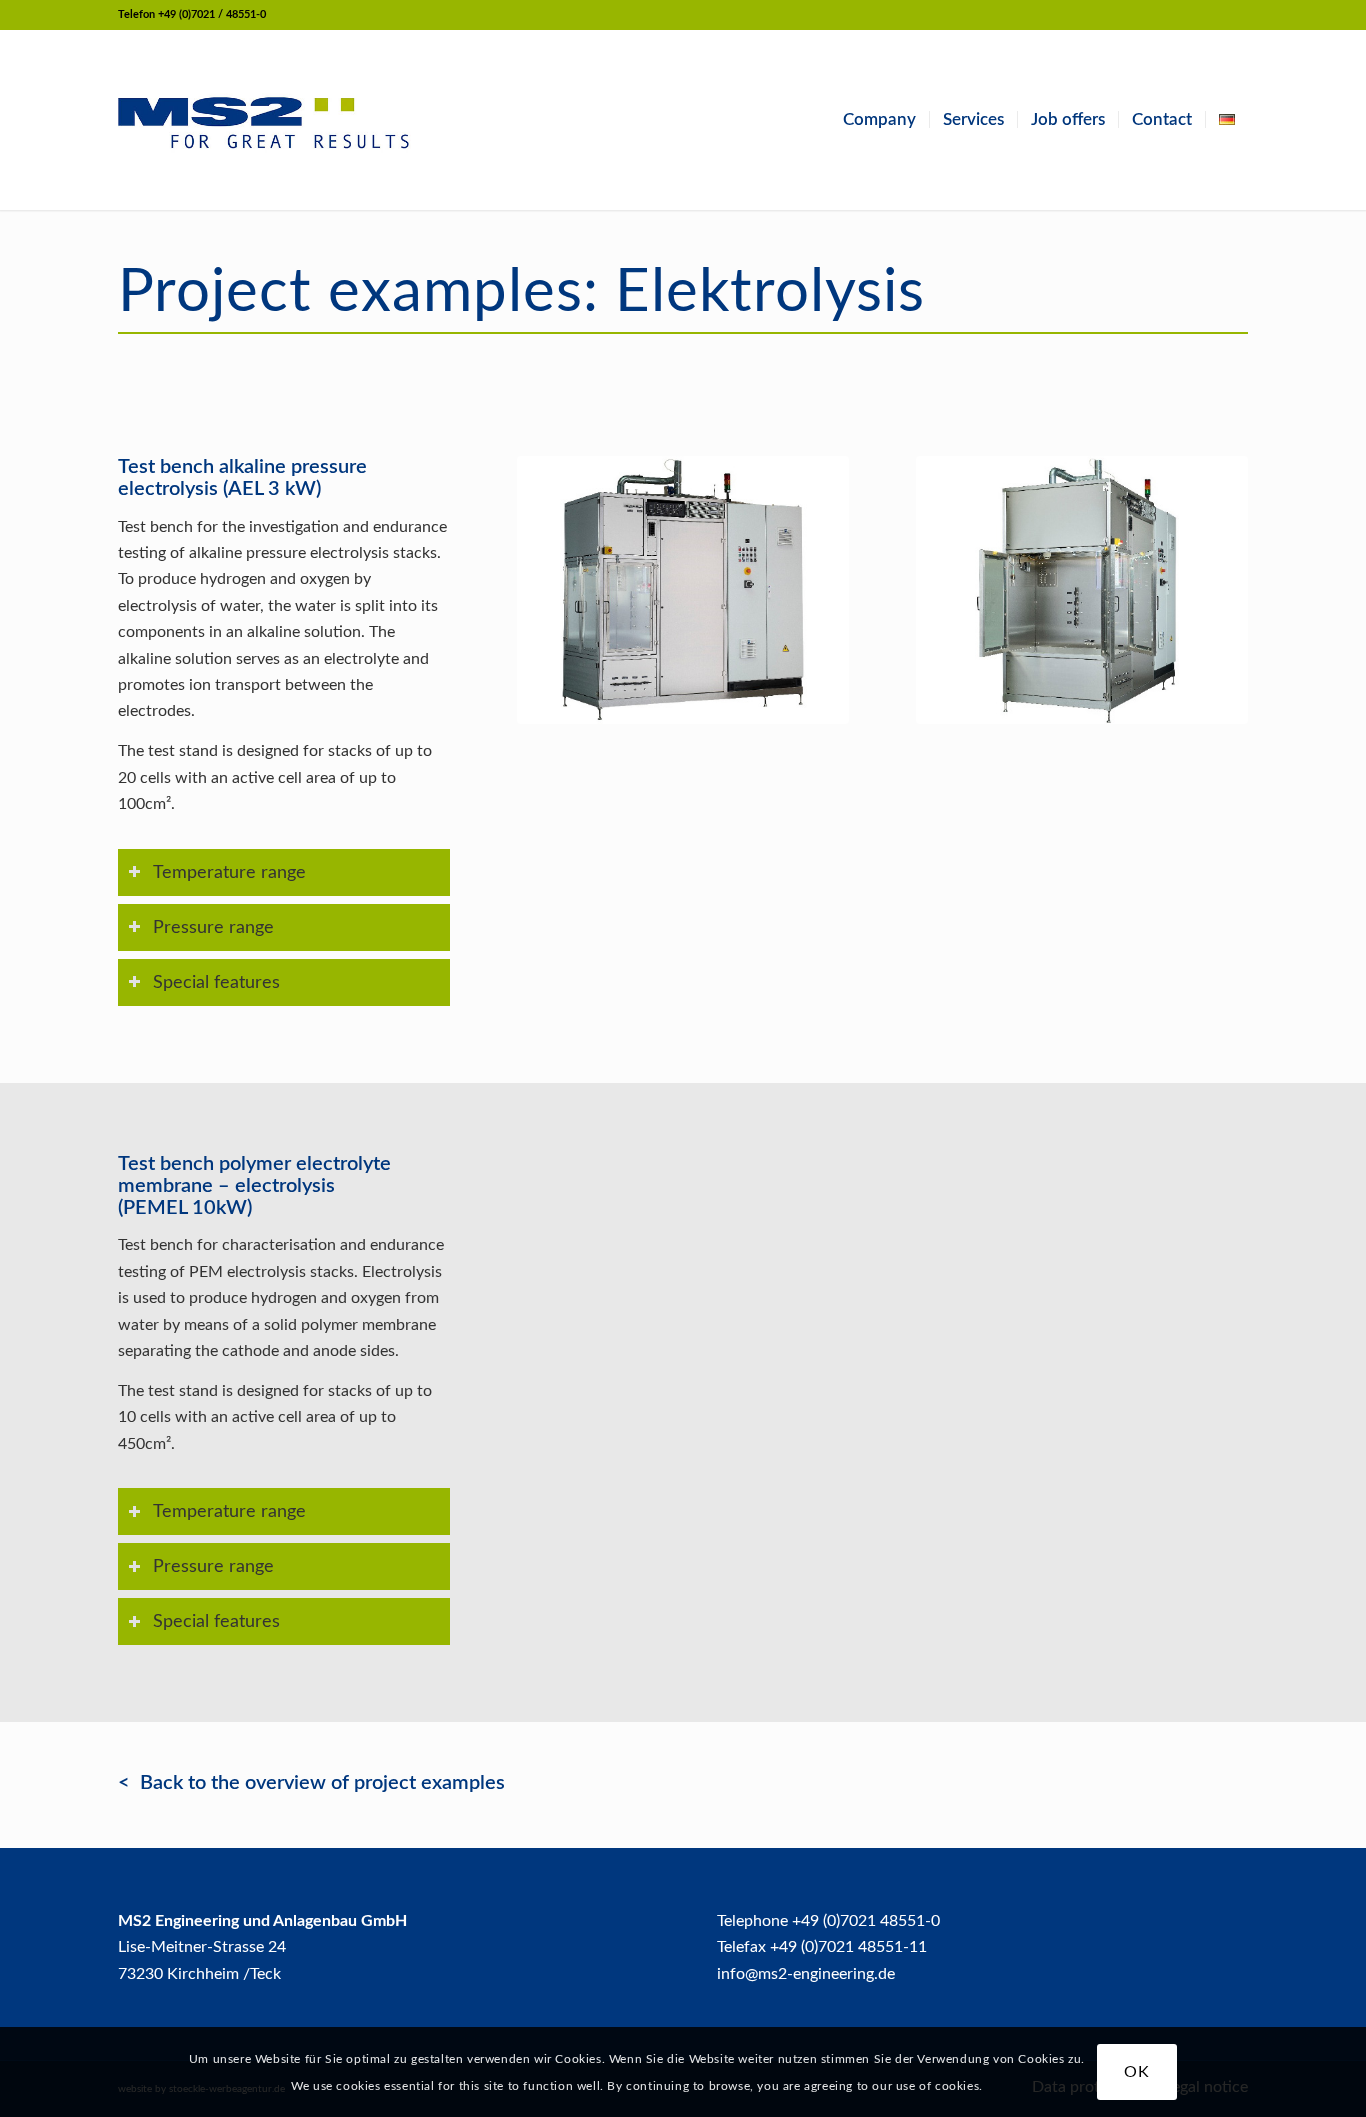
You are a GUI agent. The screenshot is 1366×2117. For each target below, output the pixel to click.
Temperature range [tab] (229, 872)
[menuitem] (879, 120)
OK (1137, 2072)
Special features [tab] (216, 982)
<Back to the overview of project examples (311, 1783)
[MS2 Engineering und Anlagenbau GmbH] (264, 120)
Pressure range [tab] (213, 927)
